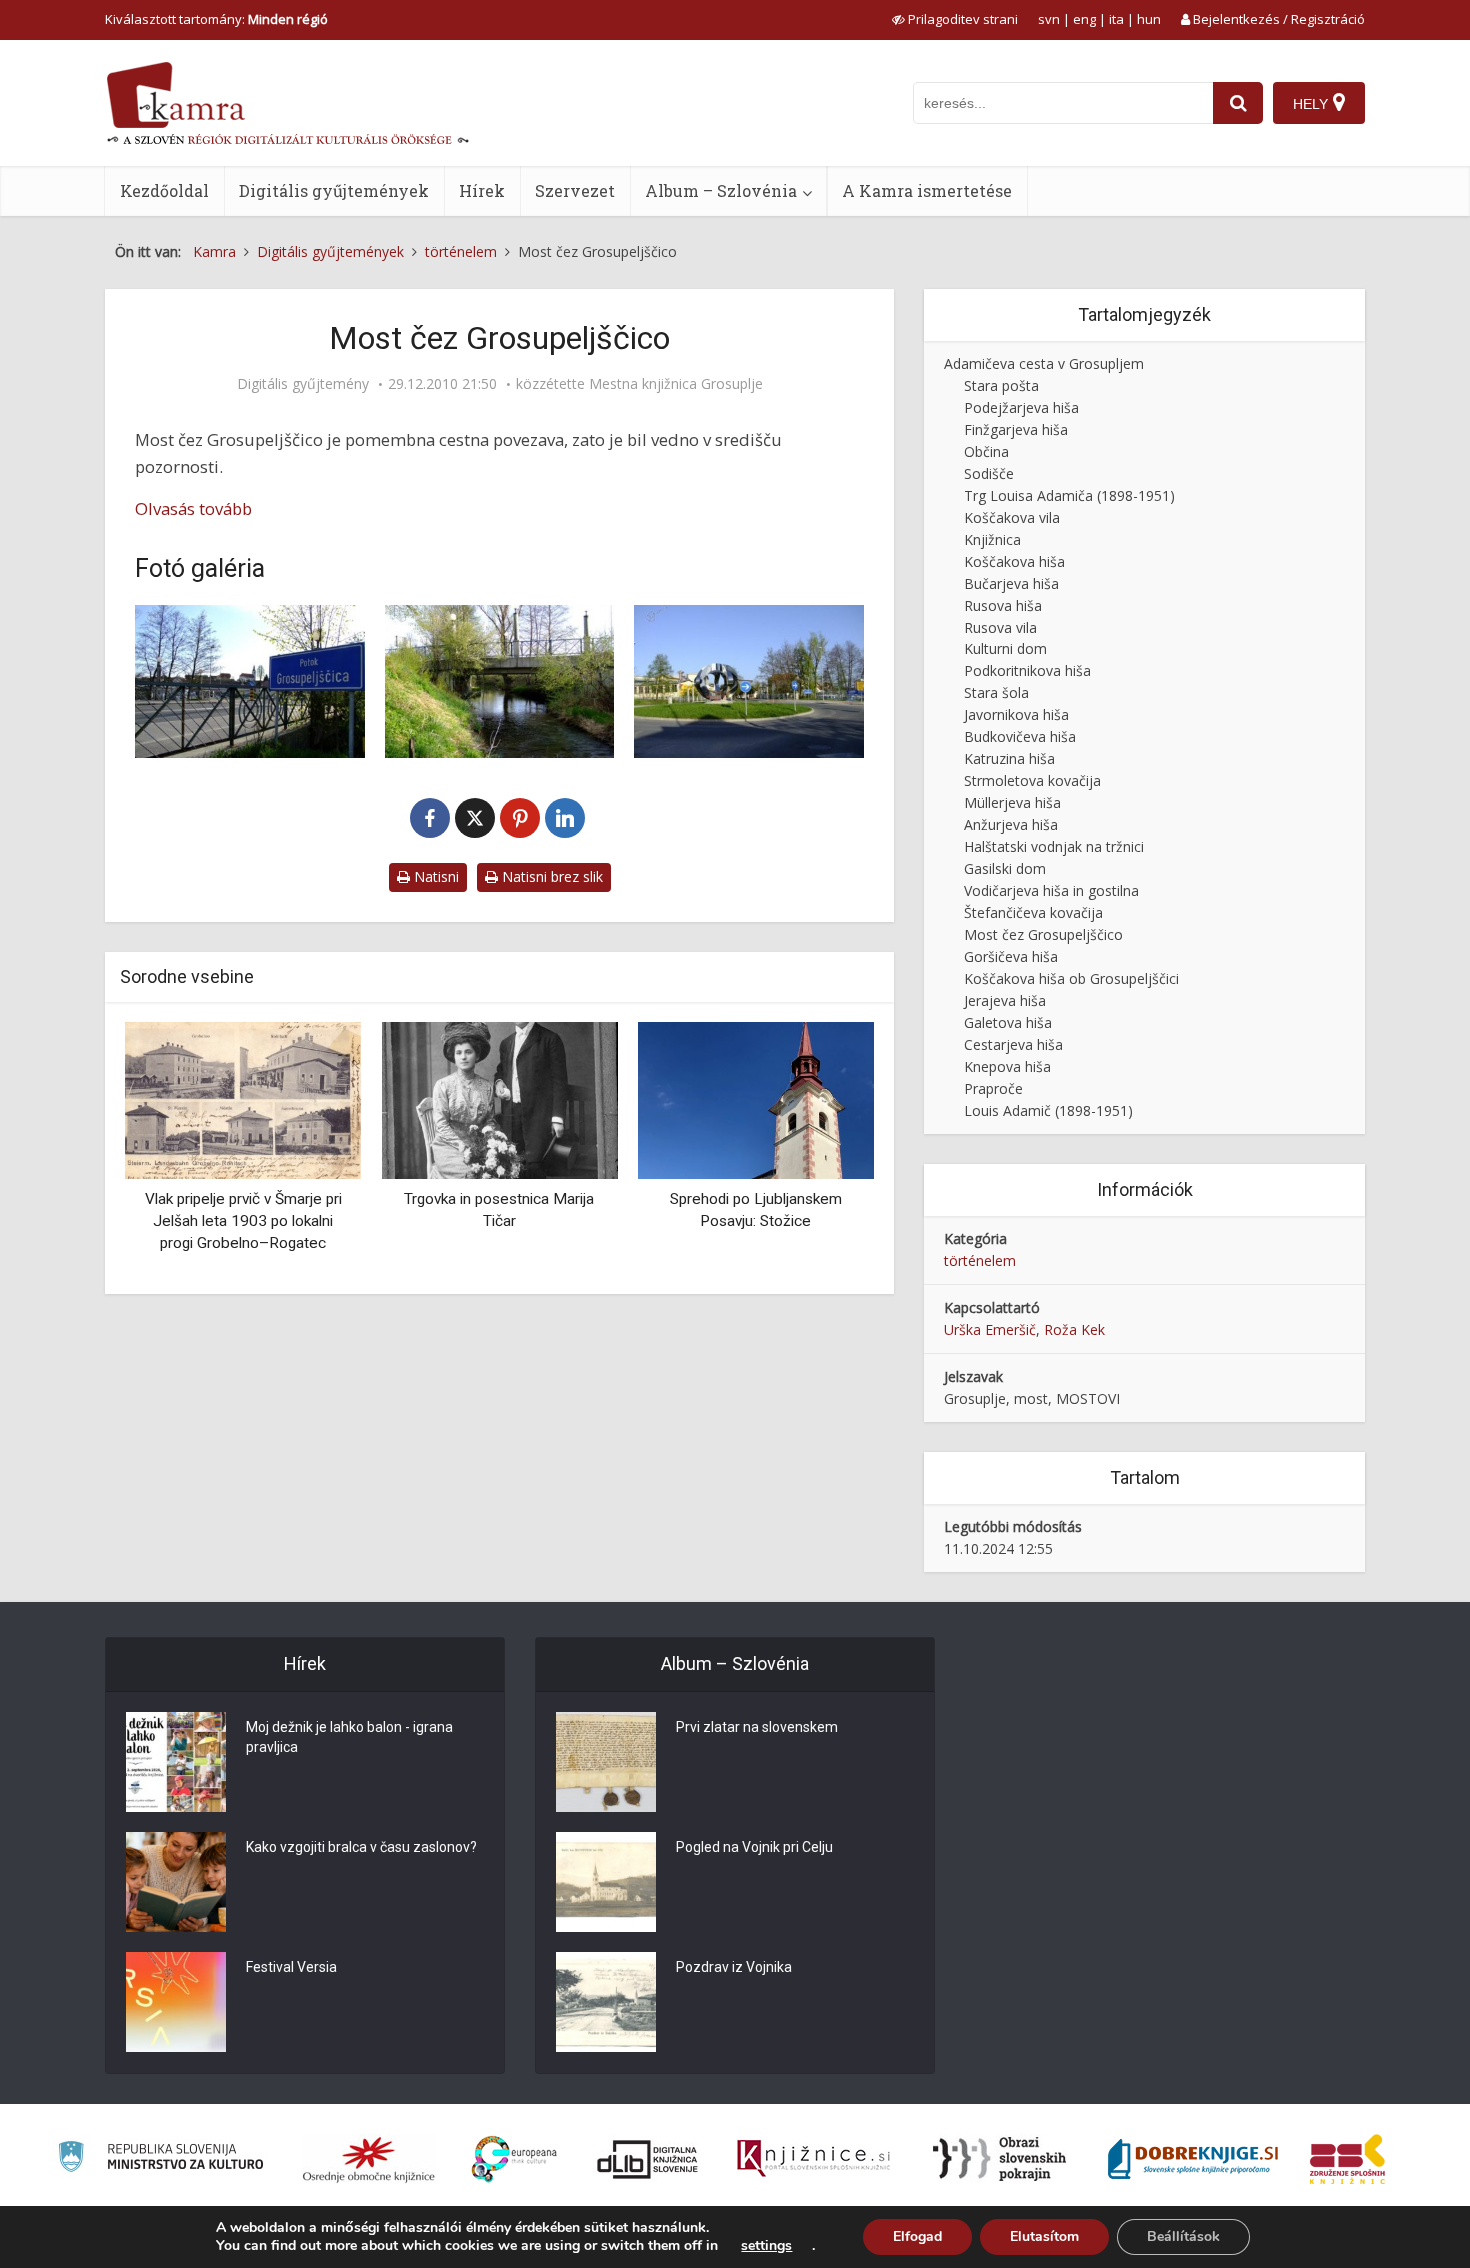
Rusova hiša (1003, 605)
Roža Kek (1074, 1329)
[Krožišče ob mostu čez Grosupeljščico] (749, 681)
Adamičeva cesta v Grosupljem (1044, 363)
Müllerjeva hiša (1012, 802)
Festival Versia (291, 1967)
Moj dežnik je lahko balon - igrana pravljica (349, 1737)
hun (1149, 19)
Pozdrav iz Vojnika (734, 1967)
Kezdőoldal (164, 190)
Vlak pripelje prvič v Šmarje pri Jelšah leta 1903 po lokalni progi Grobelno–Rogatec (243, 1220)
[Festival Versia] (176, 2002)
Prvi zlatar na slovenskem (757, 1727)
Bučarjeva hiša (1011, 583)
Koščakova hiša (1014, 561)
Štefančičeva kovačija (1033, 912)
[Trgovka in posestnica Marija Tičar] (499, 1099)
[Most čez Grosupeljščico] (500, 681)
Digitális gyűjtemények (334, 190)
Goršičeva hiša (1011, 956)
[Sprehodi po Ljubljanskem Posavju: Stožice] (756, 1099)
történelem (980, 1260)
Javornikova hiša (1016, 714)
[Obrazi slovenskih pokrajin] (999, 2159)
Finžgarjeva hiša (1016, 429)
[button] (824, 1151)
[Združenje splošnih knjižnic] (1347, 2159)
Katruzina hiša (1009, 758)
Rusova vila (1000, 627)
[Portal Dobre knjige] (1193, 2159)
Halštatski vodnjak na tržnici (1054, 846)
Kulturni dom (1005, 648)
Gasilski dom (1005, 868)
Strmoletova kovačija (1032, 780)
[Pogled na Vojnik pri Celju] (606, 1882)
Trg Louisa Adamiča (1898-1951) (1069, 495)
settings (766, 2246)
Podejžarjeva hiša (1021, 407)
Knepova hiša (1007, 1066)
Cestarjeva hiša (1013, 1044)
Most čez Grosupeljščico (1043, 934)
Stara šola (996, 692)
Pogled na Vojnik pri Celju (754, 1847)
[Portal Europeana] (514, 2159)
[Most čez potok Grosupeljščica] (250, 681)
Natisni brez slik (550, 876)
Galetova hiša (1008, 1022)
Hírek (482, 190)
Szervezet (575, 190)
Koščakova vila (1012, 517)
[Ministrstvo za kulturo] (160, 2159)
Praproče (993, 1088)
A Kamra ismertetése (927, 190)
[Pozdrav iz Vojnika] (606, 2002)
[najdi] (1238, 103)
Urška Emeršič (990, 1329)
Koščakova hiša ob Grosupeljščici (1071, 978)
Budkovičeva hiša (1020, 736)
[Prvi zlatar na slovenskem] (606, 1762)
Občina (986, 451)
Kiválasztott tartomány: (216, 19)
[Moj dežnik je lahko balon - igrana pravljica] (176, 1762)
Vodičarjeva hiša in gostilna (1051, 890)
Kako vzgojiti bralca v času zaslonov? (361, 1847)
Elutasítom (1044, 2236)
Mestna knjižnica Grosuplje (676, 384)
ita (1116, 19)
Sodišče (989, 473)
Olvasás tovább (193, 508)
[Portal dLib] (648, 2159)
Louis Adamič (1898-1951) (1048, 1110)
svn (1049, 19)
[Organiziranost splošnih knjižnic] (369, 2159)
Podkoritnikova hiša (1027, 670)
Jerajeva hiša (1005, 1000)
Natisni (434, 876)
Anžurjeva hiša (1011, 824)
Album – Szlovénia (721, 190)
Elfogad (917, 2236)
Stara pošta (1001, 385)
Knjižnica (992, 539)
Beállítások (1183, 2236)
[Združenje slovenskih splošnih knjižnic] (813, 2159)
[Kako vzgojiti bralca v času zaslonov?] (176, 1882)
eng (1084, 19)
